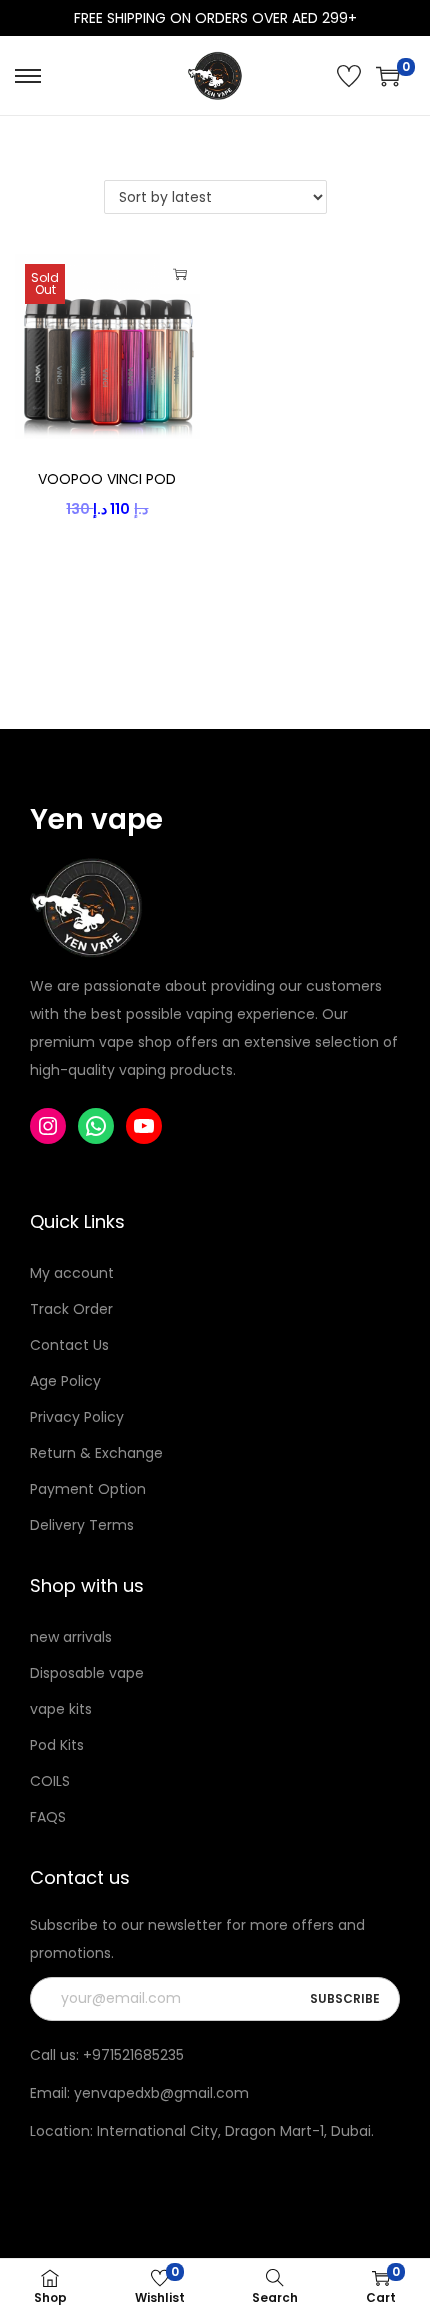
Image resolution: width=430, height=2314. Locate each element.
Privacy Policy (77, 1417)
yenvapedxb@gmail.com (161, 2093)
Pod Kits (57, 1745)
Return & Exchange (96, 1453)
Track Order (71, 1309)
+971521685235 (133, 2055)
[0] (388, 76)
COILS (50, 1781)
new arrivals (71, 1637)
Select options (180, 274)
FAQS (48, 1817)
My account (72, 1273)
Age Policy (65, 1381)
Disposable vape (87, 1673)
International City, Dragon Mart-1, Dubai (234, 2131)
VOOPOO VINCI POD (107, 479)
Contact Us (69, 1345)
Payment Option (88, 1489)
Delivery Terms (82, 1525)
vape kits (61, 1709)
